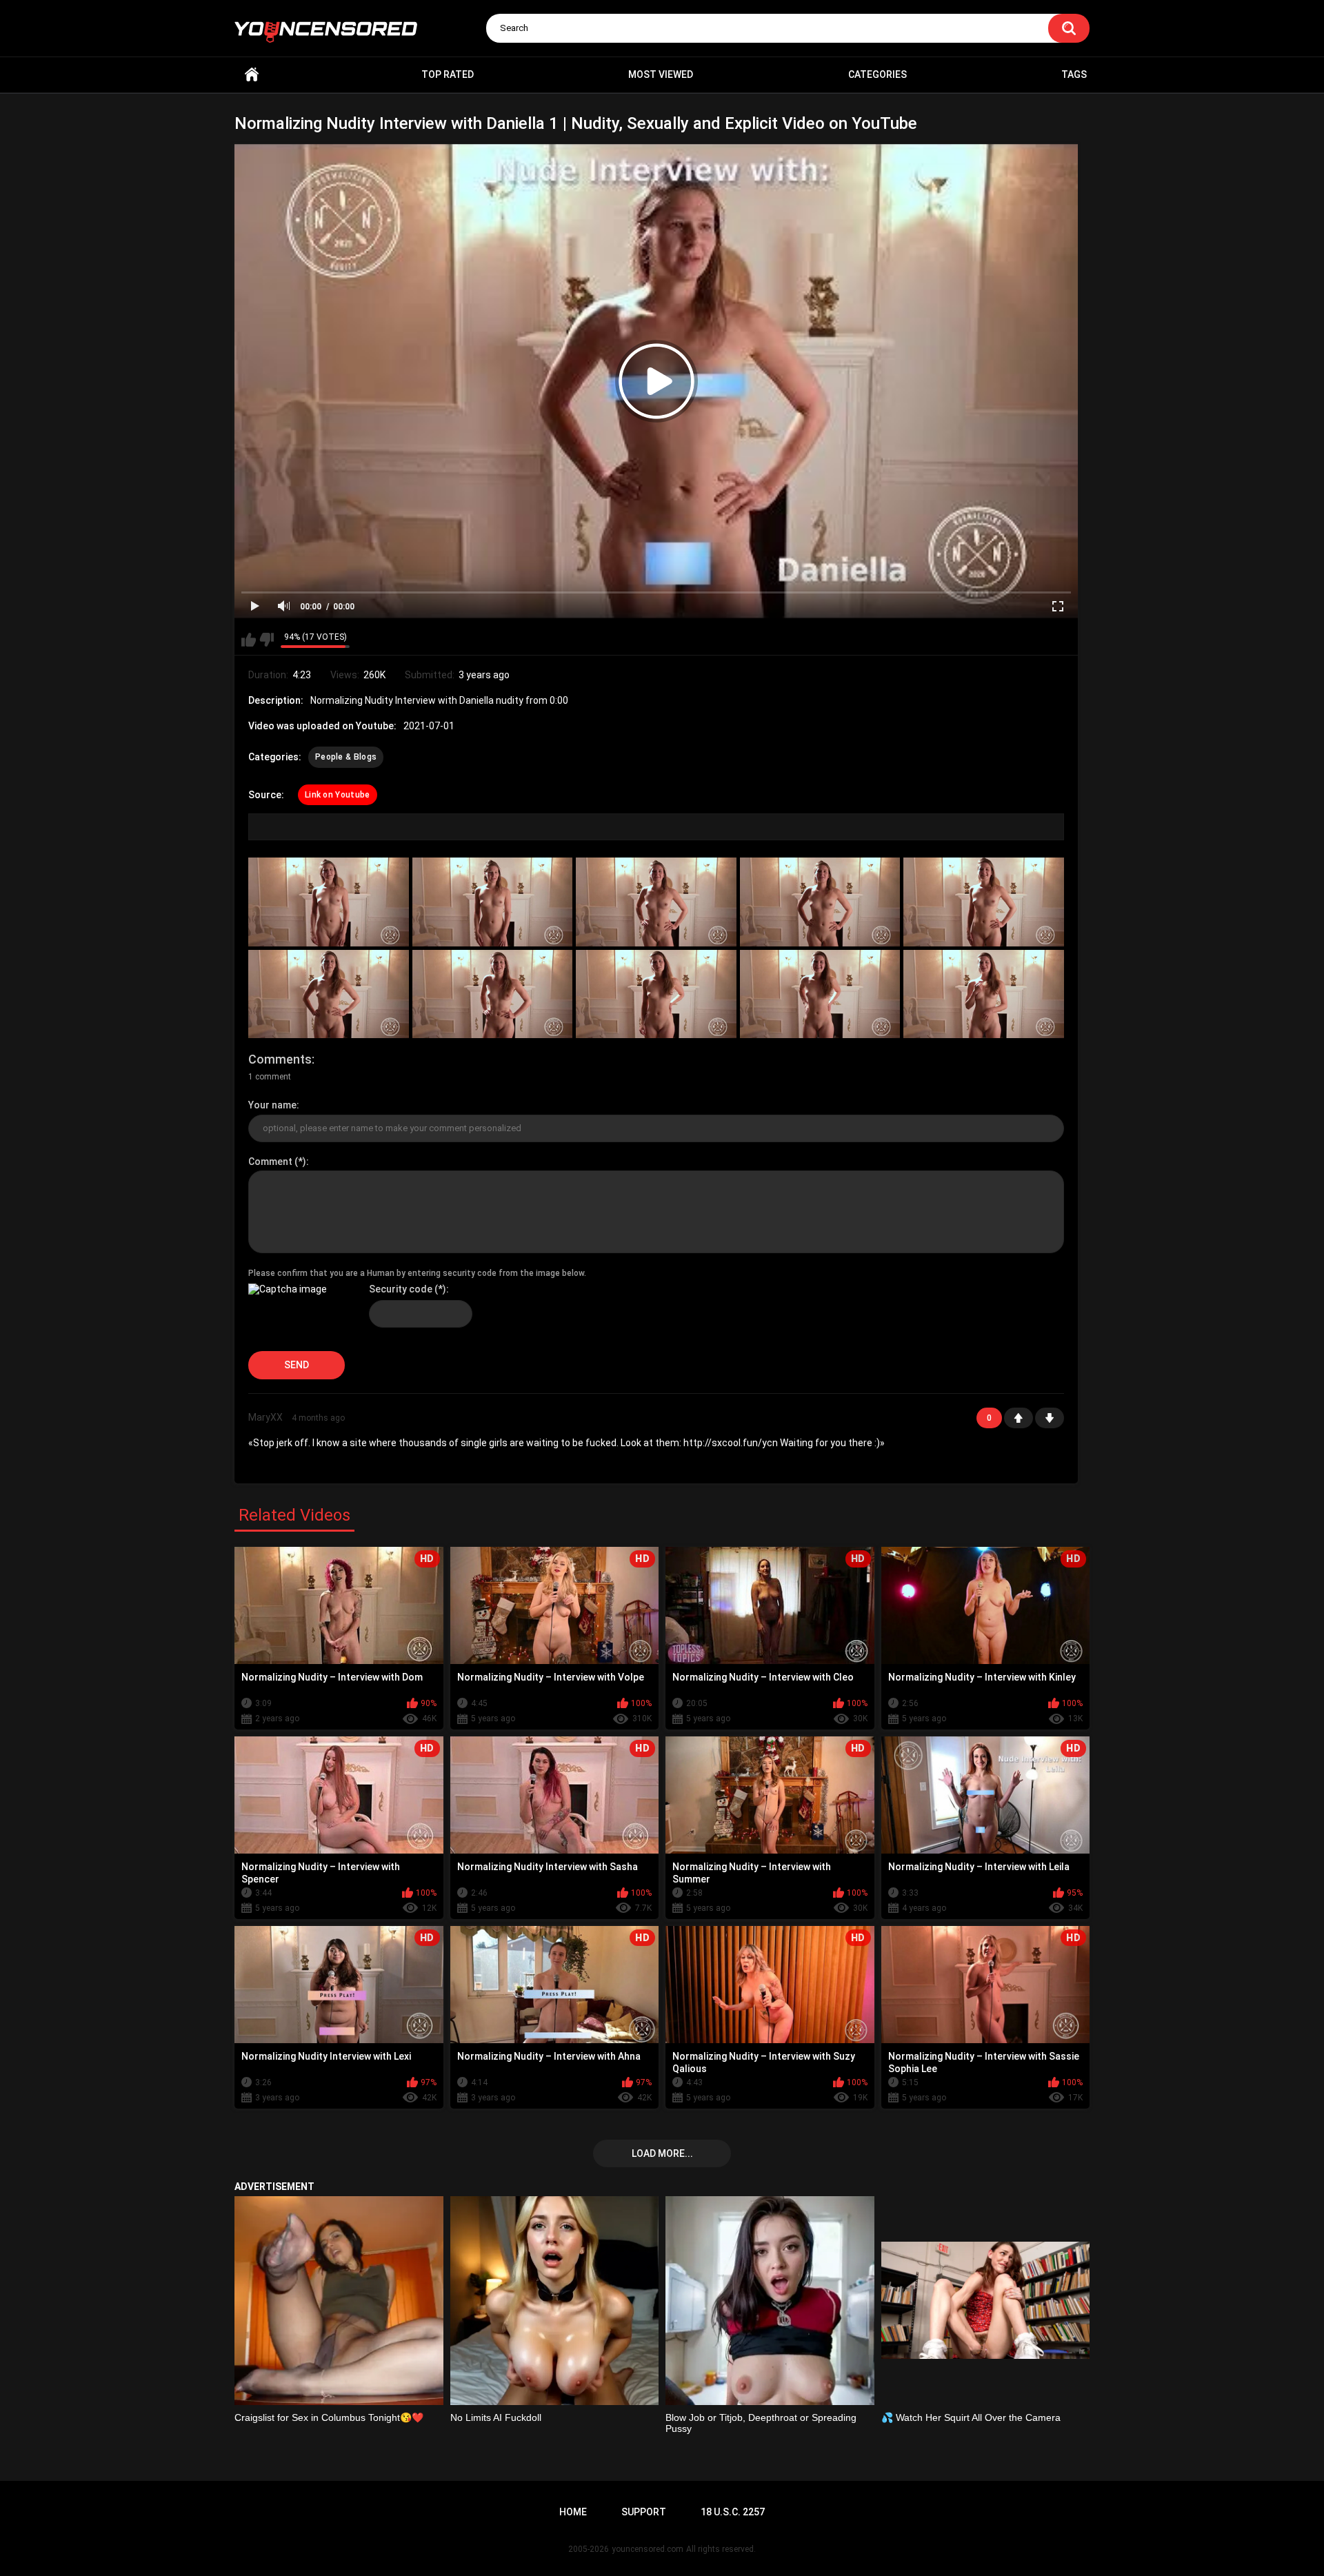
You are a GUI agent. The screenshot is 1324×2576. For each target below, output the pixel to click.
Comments (280, 1059)
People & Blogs (346, 757)
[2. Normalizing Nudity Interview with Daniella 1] (493, 902)
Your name (272, 1105)
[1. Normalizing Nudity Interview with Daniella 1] (329, 902)
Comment (270, 1162)
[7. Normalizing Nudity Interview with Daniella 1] (493, 994)
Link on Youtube (338, 795)
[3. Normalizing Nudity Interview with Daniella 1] (656, 902)
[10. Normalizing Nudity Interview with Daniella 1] (984, 994)
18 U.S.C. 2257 (733, 2512)
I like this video (249, 640)
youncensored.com (648, 2549)
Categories (877, 74)
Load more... (662, 2153)
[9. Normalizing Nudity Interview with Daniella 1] (820, 994)
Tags (1074, 74)
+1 (1019, 1418)
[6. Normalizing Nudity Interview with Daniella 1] (329, 994)
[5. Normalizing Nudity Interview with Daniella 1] (984, 902)
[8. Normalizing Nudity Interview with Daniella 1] (656, 994)
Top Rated (448, 74)
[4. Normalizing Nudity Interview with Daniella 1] (820, 902)
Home (252, 75)
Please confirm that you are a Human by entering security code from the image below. (417, 1273)
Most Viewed (661, 74)
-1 (1050, 1418)
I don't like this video (267, 640)
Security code (401, 1289)
